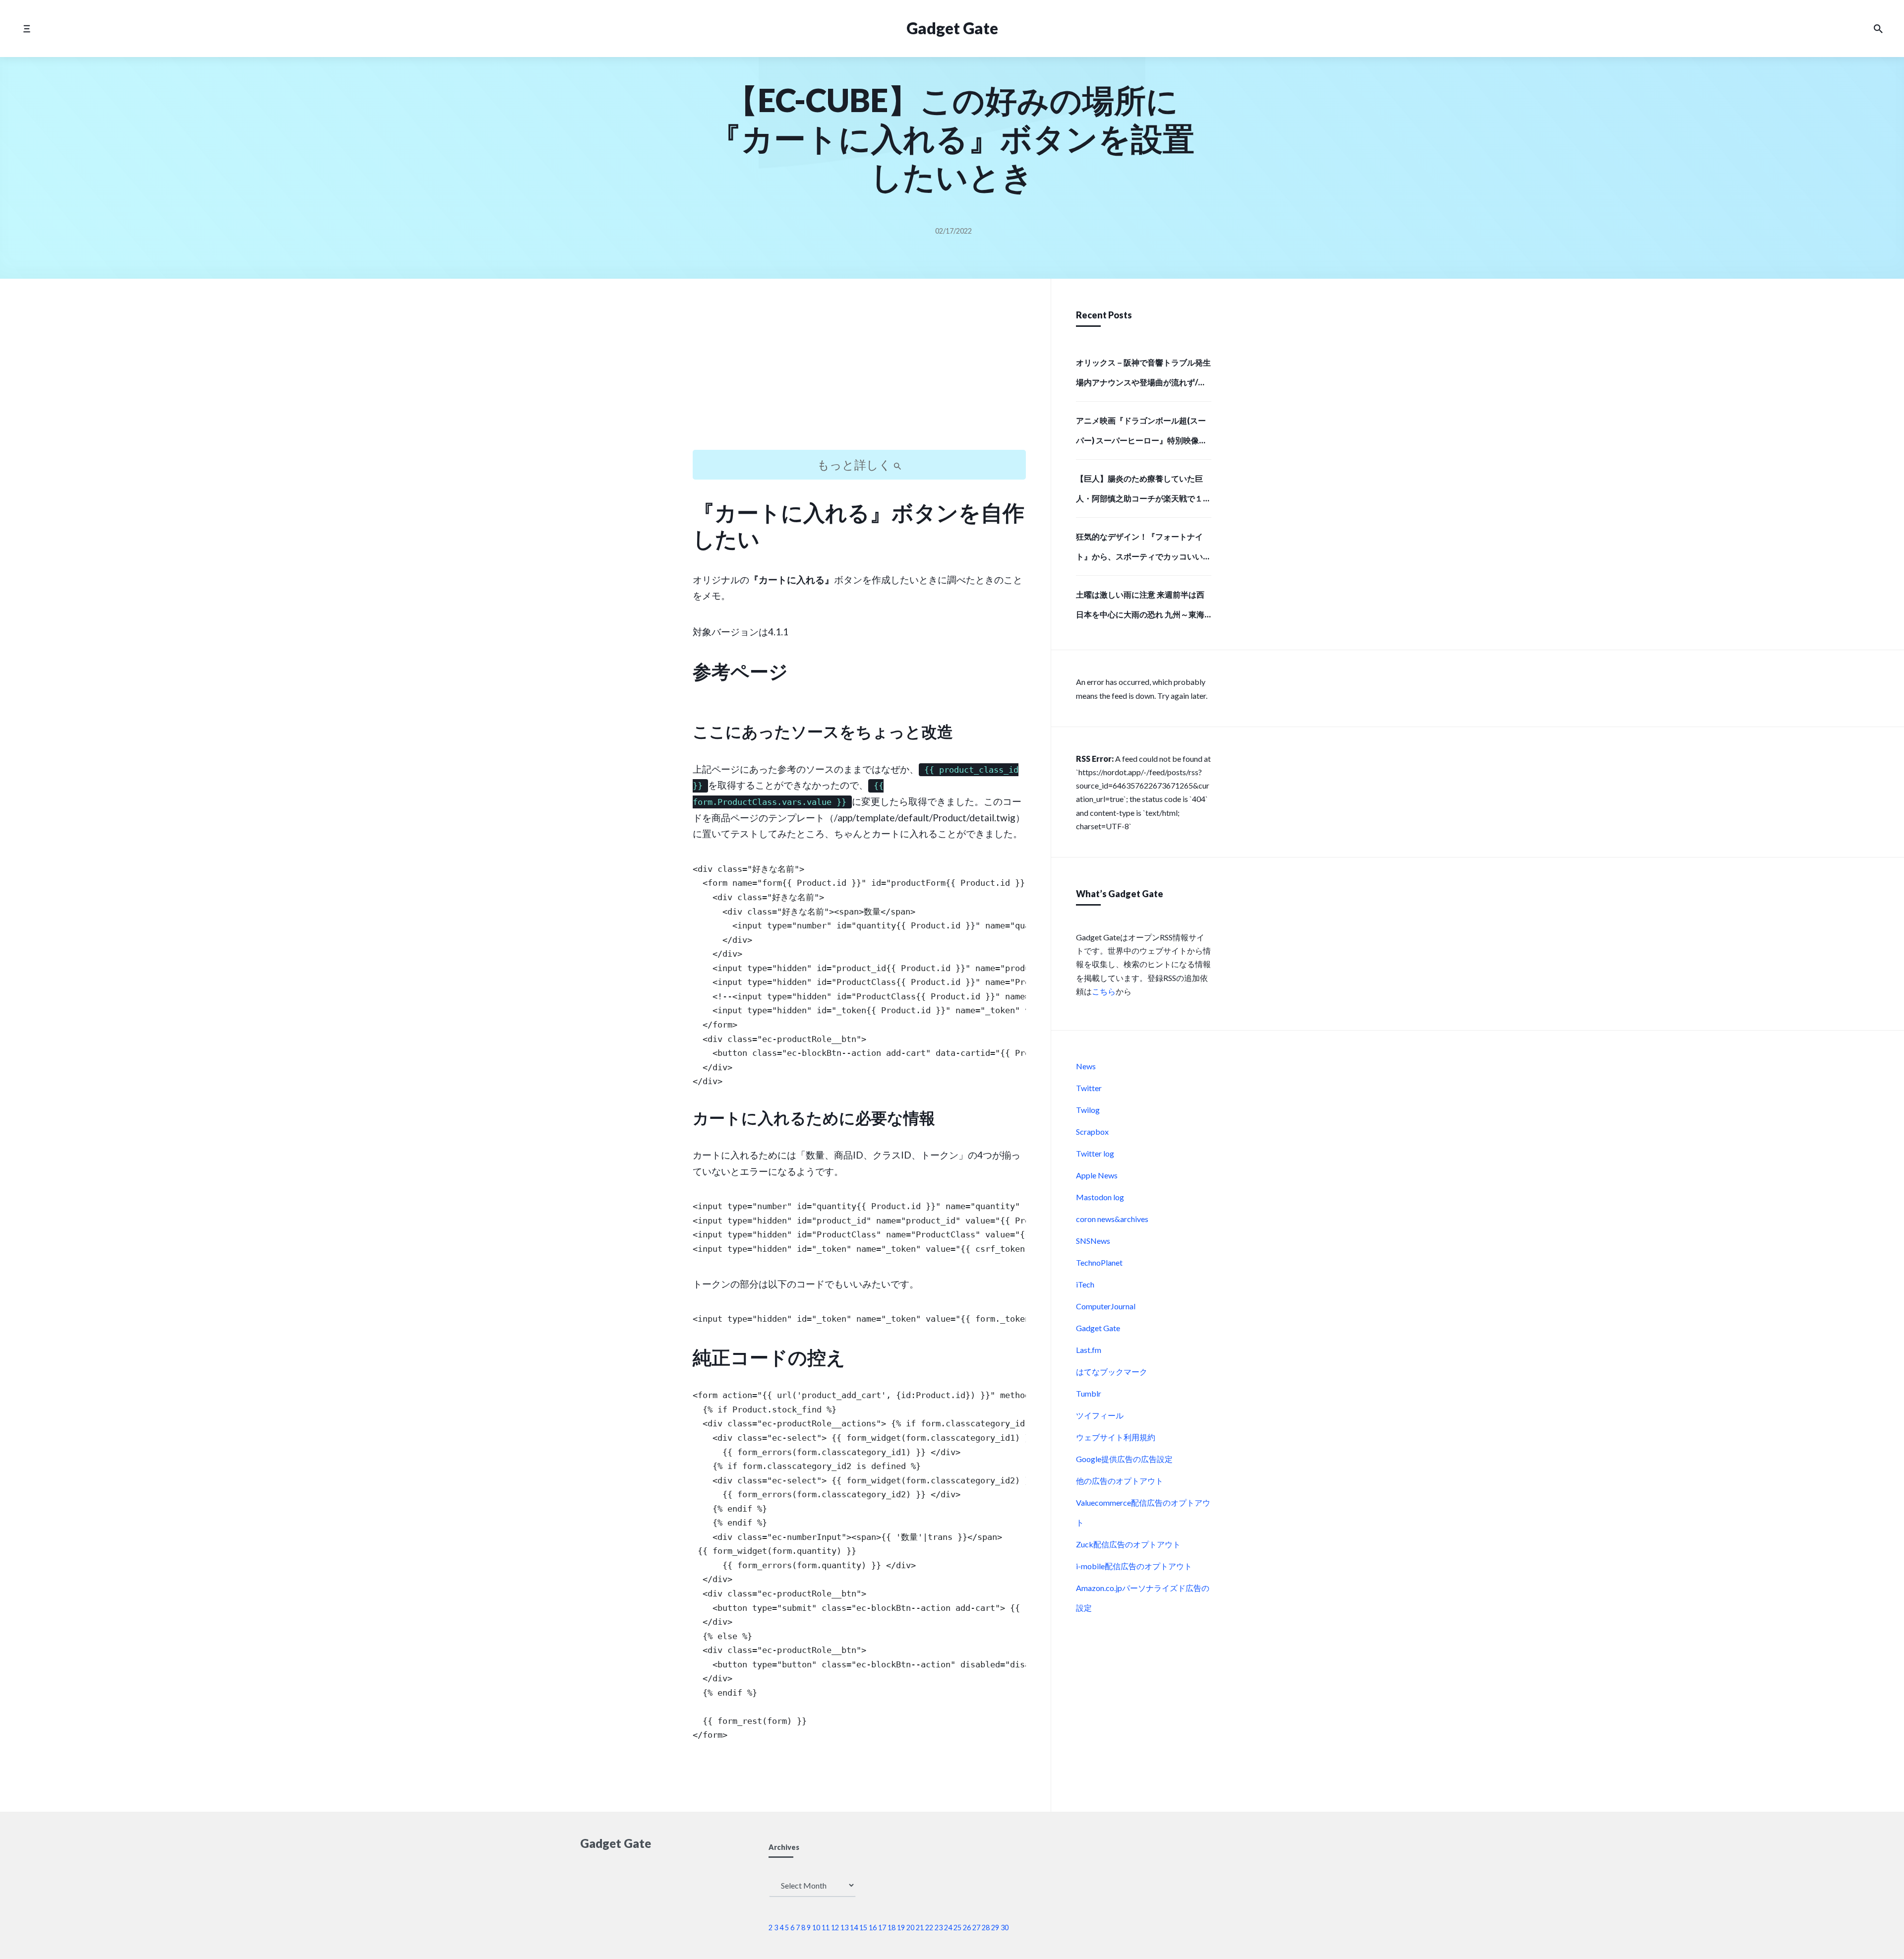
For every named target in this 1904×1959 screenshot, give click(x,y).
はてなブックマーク (1112, 1372)
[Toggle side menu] (27, 29)
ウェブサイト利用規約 (1116, 1437)
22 (929, 1928)
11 (826, 1928)
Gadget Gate (952, 28)
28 (986, 1928)
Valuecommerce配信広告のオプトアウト (1143, 1512)
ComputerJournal (1106, 1306)
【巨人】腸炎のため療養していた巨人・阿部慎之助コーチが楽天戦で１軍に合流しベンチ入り (1143, 491)
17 (882, 1928)
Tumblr (1089, 1393)
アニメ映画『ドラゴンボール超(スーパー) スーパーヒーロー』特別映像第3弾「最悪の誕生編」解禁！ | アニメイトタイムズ (1144, 433)
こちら (1104, 991)
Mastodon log (1100, 1197)
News (1086, 1066)
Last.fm (1089, 1350)
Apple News (1097, 1175)
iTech (1085, 1284)
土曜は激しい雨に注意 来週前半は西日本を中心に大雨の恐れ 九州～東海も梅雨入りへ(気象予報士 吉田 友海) (1140, 608)
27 (976, 1928)
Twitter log (1095, 1153)
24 (948, 1928)
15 (863, 1928)
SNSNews (1093, 1241)
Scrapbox (1092, 1132)
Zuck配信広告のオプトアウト (1128, 1544)
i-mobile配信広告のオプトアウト (1134, 1566)
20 (910, 1928)
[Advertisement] (859, 373)
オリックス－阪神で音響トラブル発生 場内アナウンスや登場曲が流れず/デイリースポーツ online (1143, 375)
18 (892, 1928)
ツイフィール (1100, 1415)
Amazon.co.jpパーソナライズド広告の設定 (1143, 1598)
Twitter (1089, 1088)
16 (873, 1928)
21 (920, 1928)
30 (1005, 1928)
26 (967, 1928)
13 (844, 1928)
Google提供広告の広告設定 (1124, 1459)
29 (995, 1928)
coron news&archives (1112, 1219)
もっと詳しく (855, 464)
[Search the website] (1878, 29)
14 (854, 1928)
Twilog (1088, 1110)
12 (835, 1928)
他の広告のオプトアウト (1120, 1481)
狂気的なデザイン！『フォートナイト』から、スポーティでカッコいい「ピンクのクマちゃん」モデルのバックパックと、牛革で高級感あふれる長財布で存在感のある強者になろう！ (1143, 550)
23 (939, 1928)
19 (901, 1928)
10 (816, 1928)
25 (957, 1928)
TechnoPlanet (1099, 1262)
